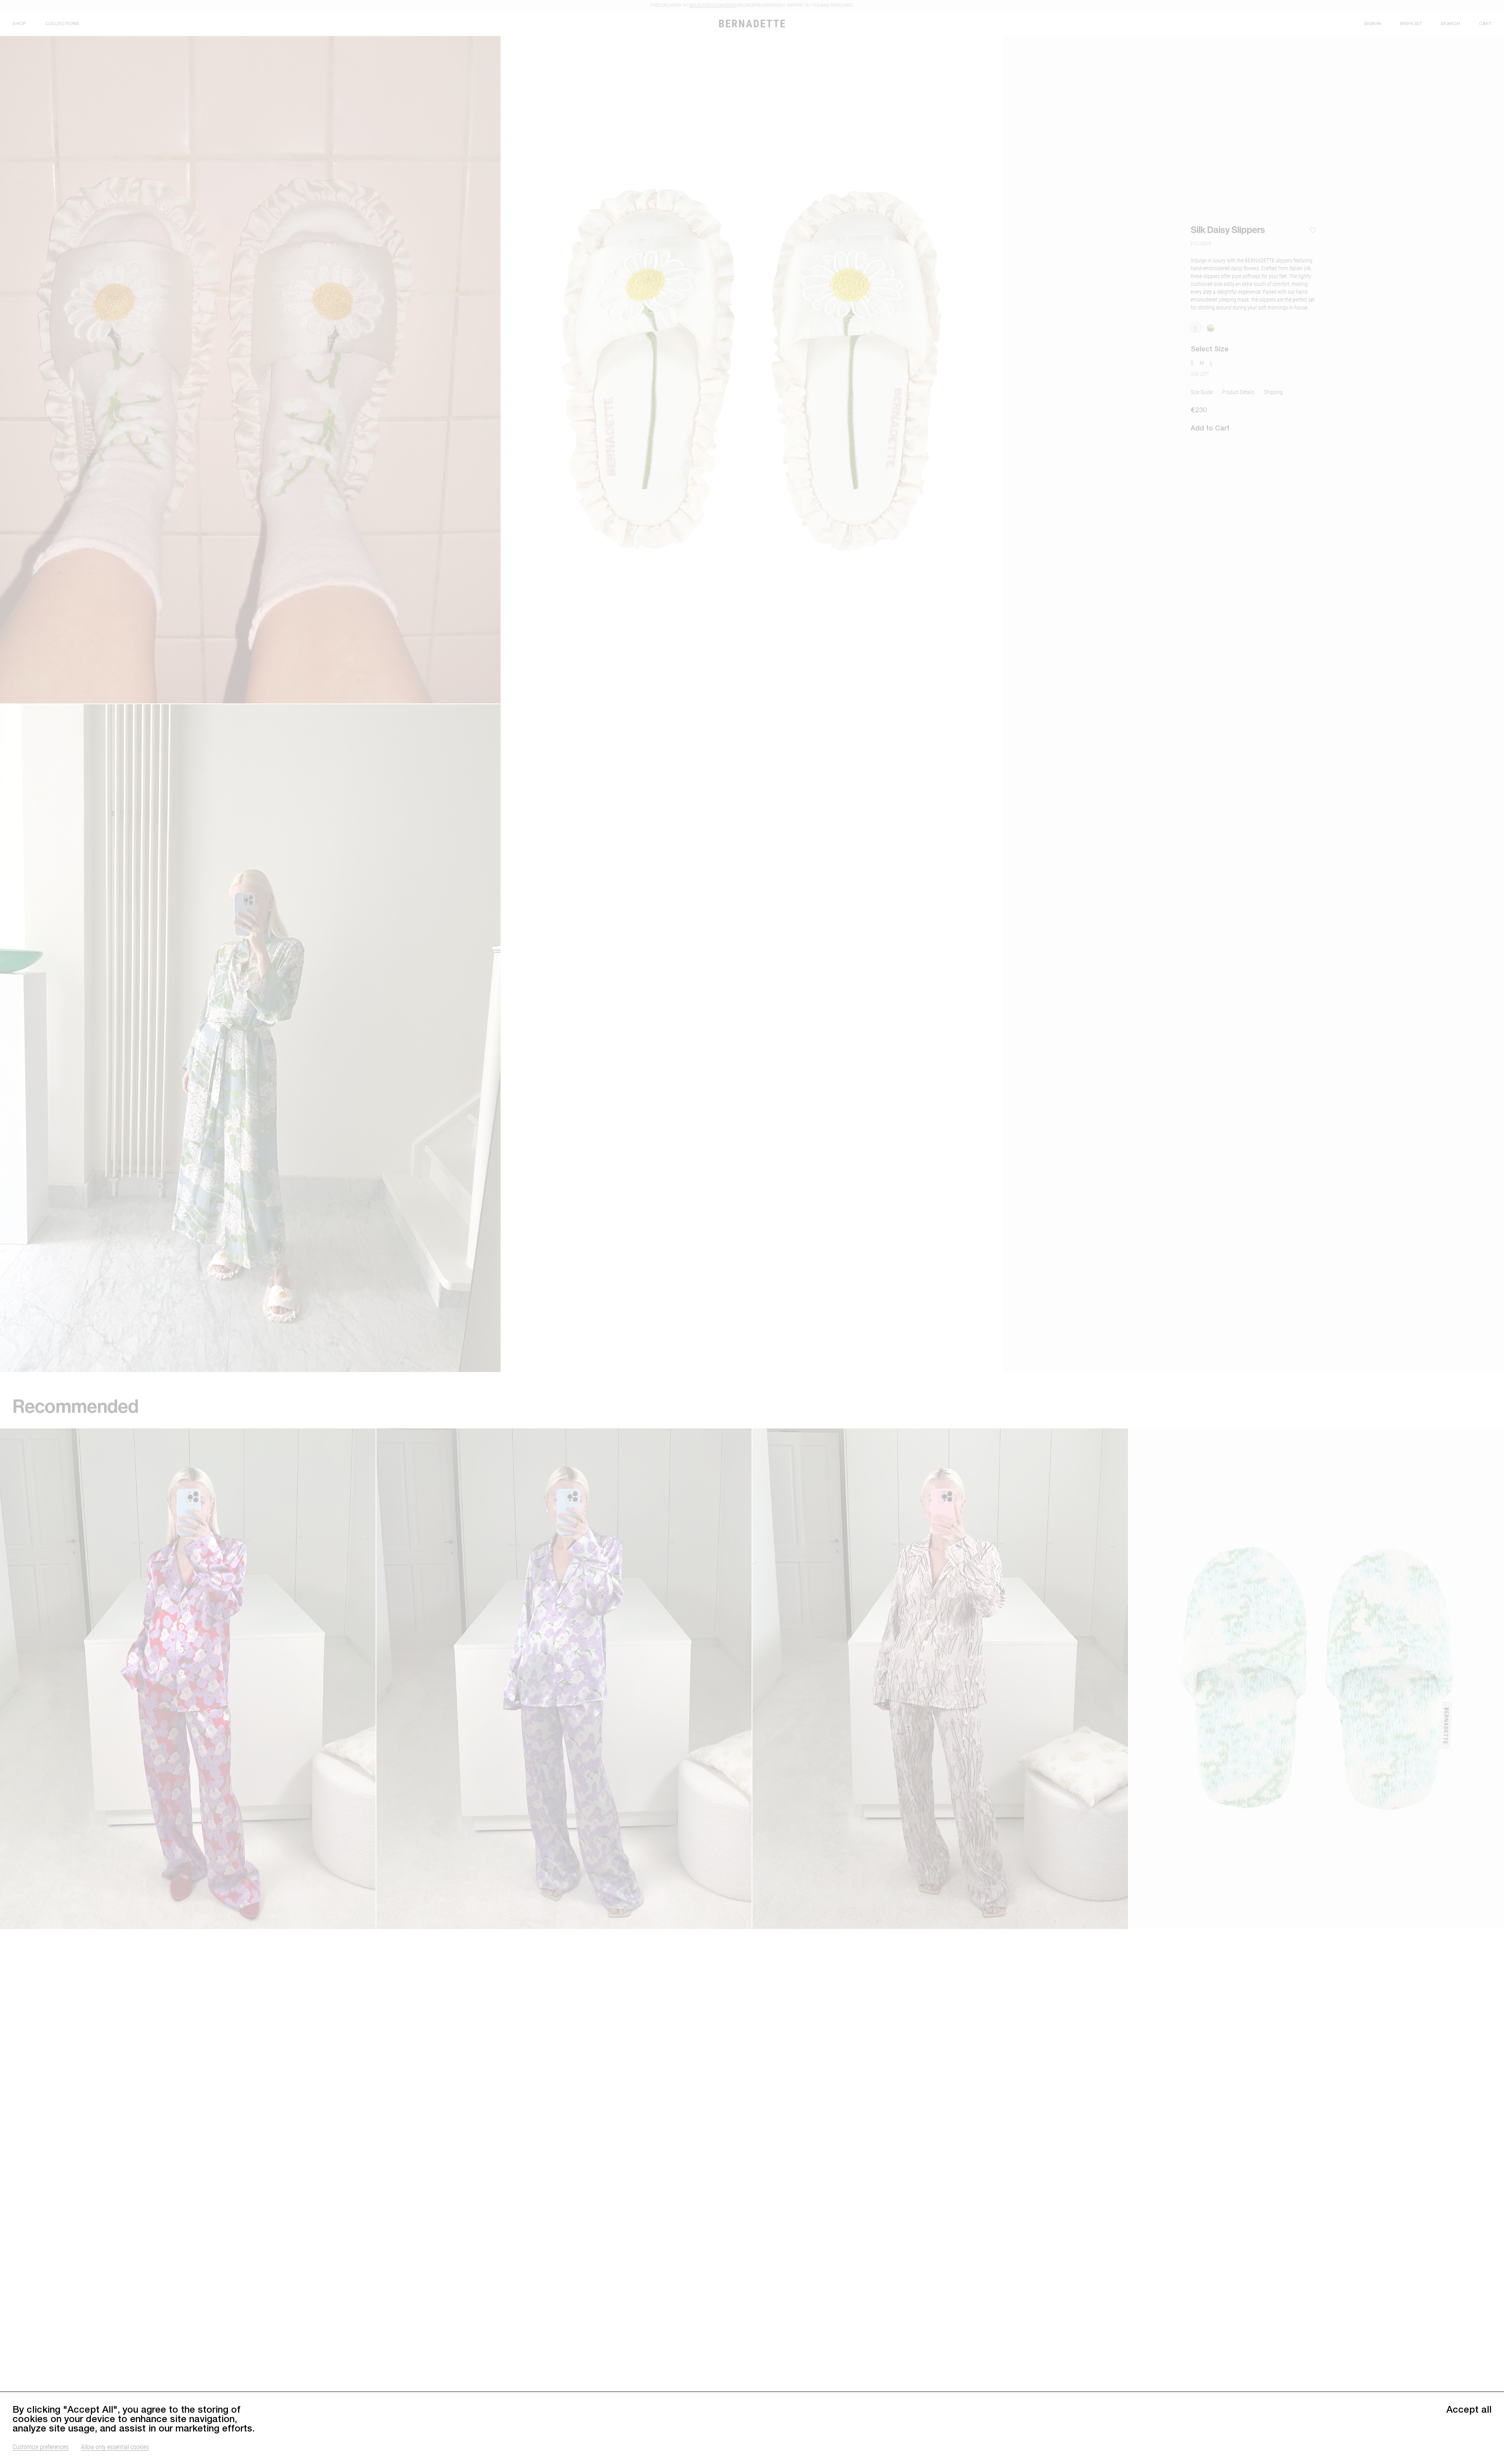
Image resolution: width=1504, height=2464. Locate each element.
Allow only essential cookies (115, 2447)
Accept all (1469, 2409)
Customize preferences (41, 2447)
